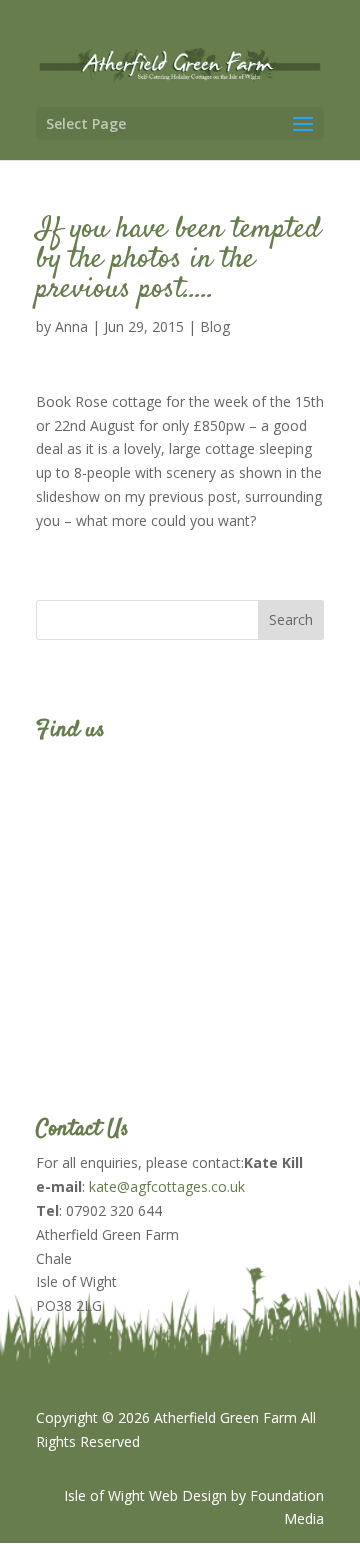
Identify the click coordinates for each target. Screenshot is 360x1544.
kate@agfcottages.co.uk (167, 1186)
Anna (71, 326)
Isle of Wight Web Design (145, 1495)
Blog (215, 326)
